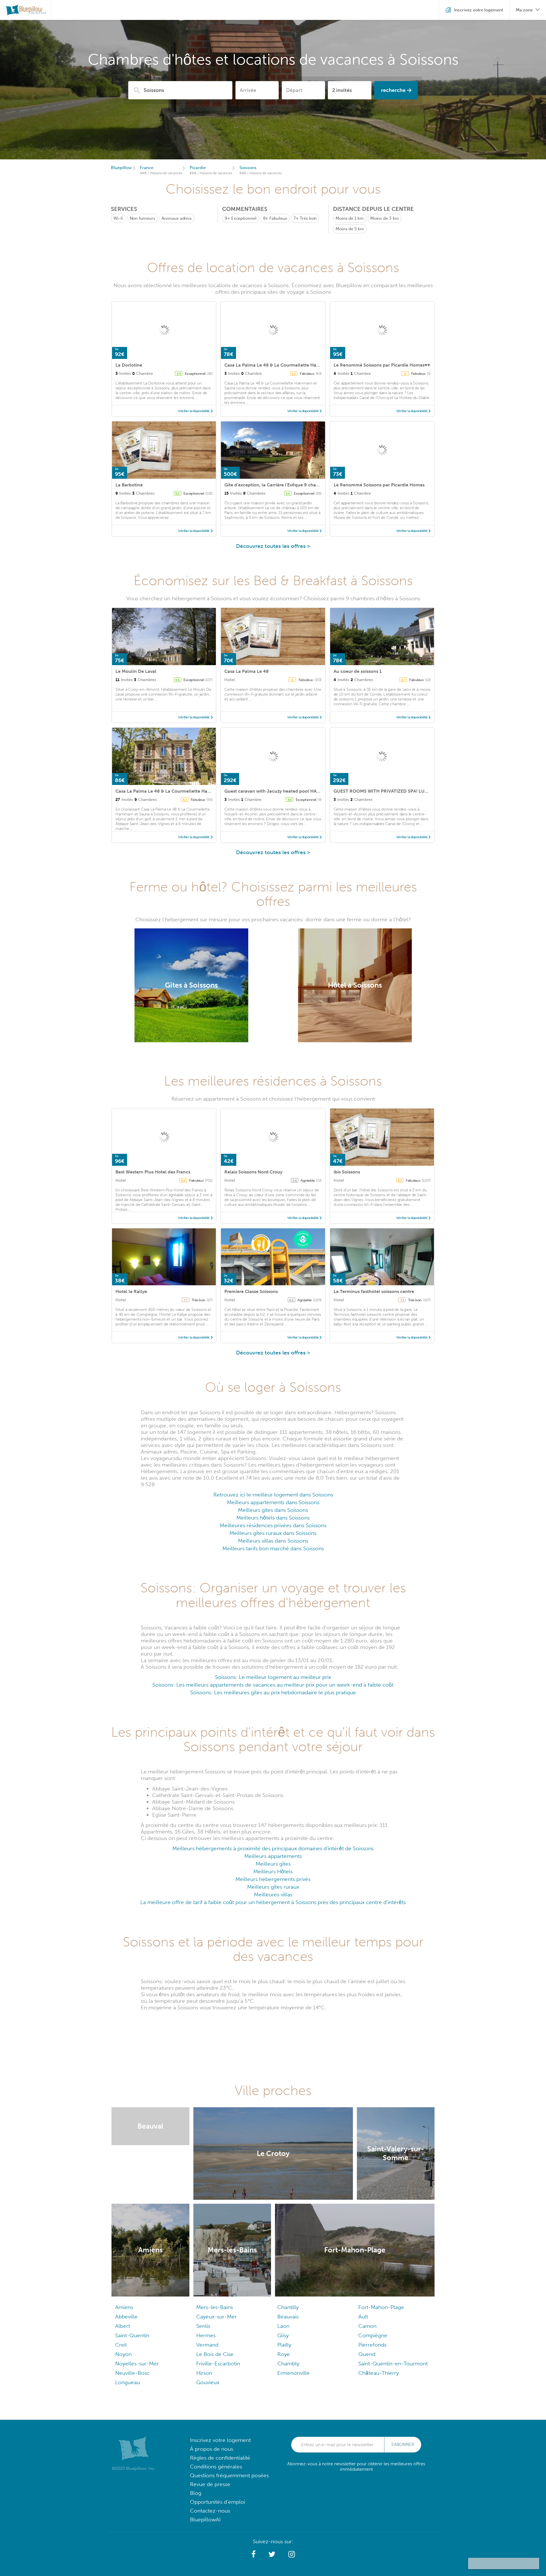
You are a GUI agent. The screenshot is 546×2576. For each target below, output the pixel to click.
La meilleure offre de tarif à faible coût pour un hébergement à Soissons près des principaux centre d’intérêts (273, 1902)
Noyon (123, 2354)
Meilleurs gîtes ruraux (273, 1887)
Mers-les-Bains (215, 2307)
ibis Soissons (347, 1172)
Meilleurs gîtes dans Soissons (273, 1510)
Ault (363, 2317)
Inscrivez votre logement (220, 2440)
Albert (123, 2326)
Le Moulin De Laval (136, 671)
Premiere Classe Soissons (251, 1291)
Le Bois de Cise (215, 2354)
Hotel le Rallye (131, 1291)
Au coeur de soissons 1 (358, 671)
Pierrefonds (372, 2345)
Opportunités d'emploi (218, 2502)
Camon (367, 2326)
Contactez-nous (210, 2511)
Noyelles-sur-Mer (137, 2364)
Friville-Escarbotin (218, 2364)
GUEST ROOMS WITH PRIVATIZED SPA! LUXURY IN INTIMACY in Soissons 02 (415, 791)
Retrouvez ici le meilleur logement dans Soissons (273, 1495)
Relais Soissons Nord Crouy (253, 1172)
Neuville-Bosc (132, 2373)
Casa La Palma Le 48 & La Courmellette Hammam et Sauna (288, 365)
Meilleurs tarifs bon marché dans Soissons (273, 1548)
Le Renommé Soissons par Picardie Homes (379, 485)
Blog (196, 2493)
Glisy (283, 2335)
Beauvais (288, 2317)
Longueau (128, 2382)
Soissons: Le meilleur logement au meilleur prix (273, 1677)
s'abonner (403, 2445)
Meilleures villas (273, 1895)
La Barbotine (129, 485)
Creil (121, 2345)
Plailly (284, 2345)
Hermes (206, 2335)
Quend (367, 2354)
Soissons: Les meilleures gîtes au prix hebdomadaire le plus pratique (273, 1692)
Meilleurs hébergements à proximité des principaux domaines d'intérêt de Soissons (273, 1848)
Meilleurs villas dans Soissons (273, 1541)
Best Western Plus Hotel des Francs (153, 1172)
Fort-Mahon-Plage (381, 2307)
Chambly (288, 2364)
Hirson (204, 2373)
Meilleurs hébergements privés (273, 1879)
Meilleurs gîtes (273, 1864)
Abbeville (126, 2317)
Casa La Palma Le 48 (247, 671)
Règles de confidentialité (220, 2458)
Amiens (124, 2307)
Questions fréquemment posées (229, 2475)
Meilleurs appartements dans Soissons (273, 1502)
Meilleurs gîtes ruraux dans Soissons (273, 1533)
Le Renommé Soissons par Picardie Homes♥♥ (382, 365)
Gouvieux (208, 2382)
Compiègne (373, 2335)
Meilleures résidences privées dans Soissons (273, 1525)
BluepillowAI (205, 2520)
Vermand (207, 2345)
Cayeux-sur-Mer (216, 2317)
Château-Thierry (379, 2373)
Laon (283, 2326)
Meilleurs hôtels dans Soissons (273, 1518)
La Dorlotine (129, 365)
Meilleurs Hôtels (273, 1871)
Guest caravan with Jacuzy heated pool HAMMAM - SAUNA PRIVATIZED (301, 791)
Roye (284, 2354)
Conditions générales (216, 2467)
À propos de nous (212, 2449)
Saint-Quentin (132, 2335)
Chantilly (288, 2307)
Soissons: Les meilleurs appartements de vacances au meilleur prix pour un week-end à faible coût (273, 1685)
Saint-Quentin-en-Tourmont (393, 2364)
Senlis (203, 2326)
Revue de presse (210, 2484)
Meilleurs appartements (273, 1856)
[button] (254, 2554)
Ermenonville (293, 2373)
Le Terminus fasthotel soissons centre (374, 1291)
